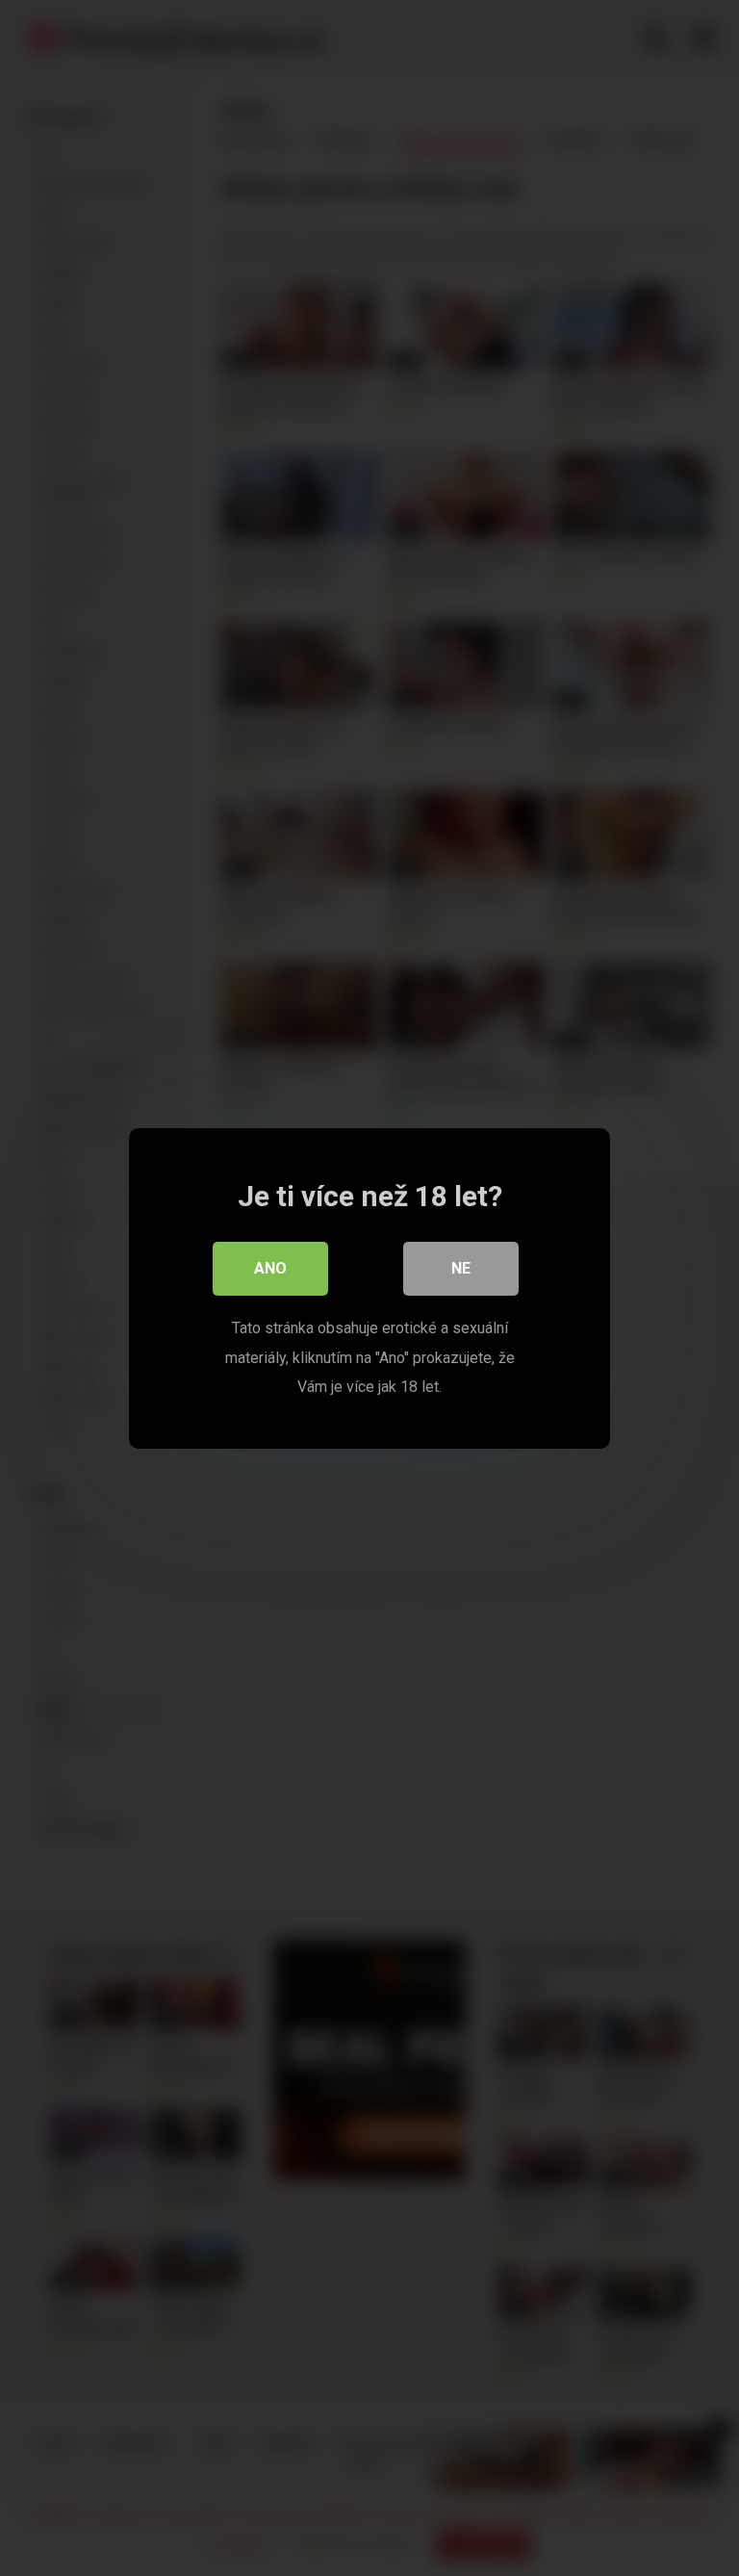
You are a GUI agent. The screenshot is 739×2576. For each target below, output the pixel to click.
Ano (270, 1268)
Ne (461, 1268)
